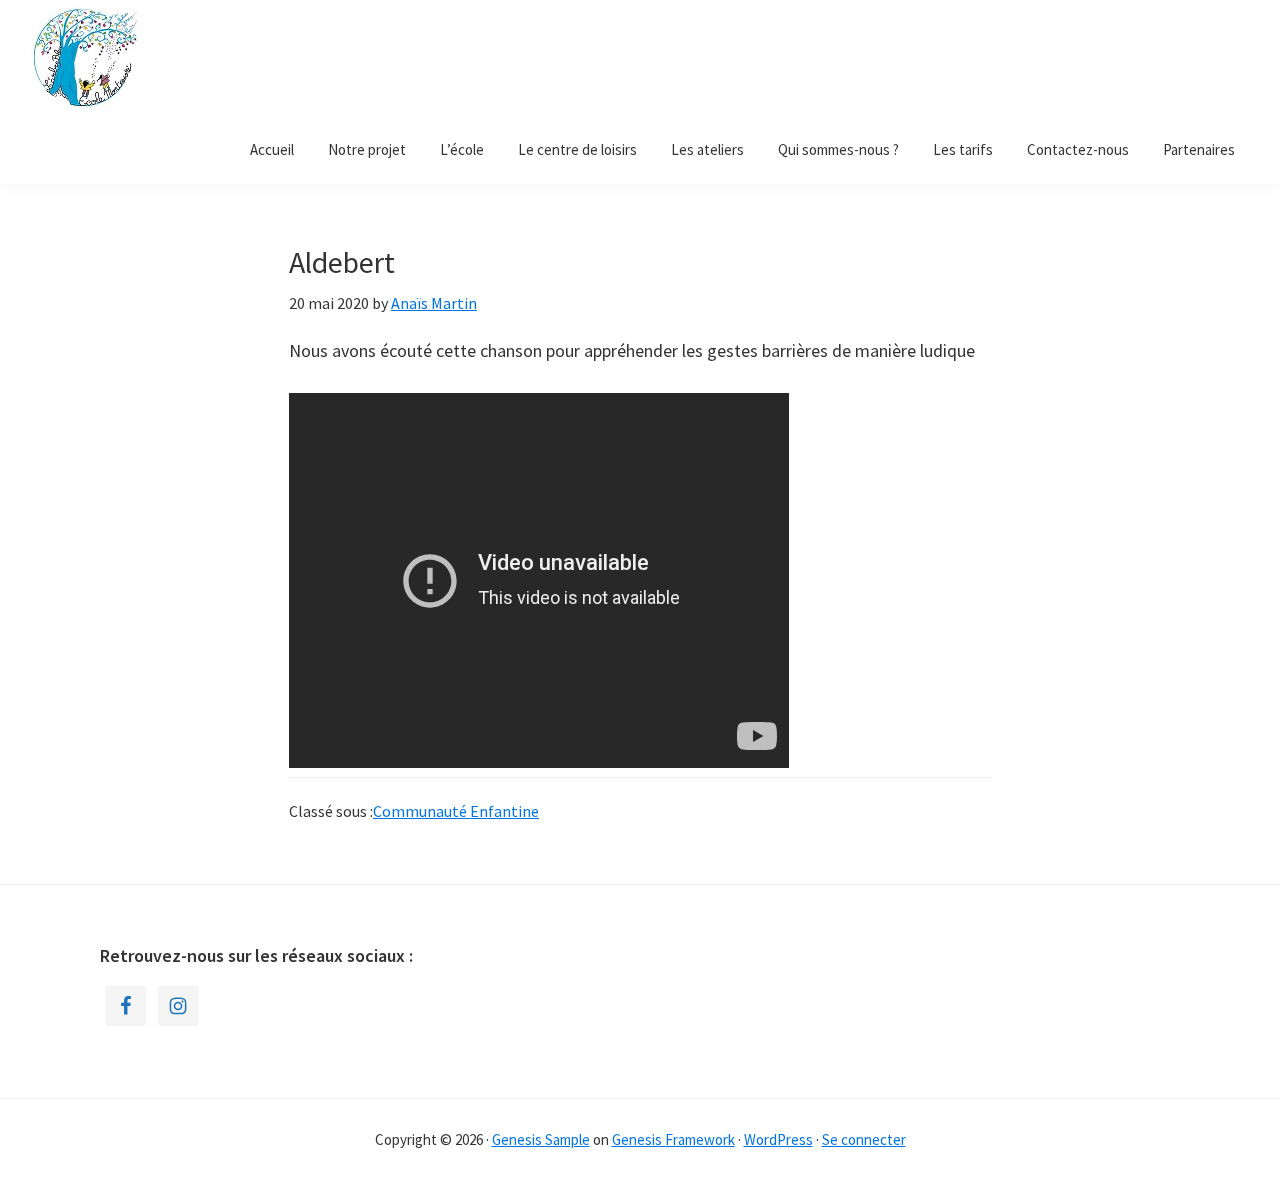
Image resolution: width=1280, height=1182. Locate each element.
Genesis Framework (673, 1139)
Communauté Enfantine (456, 811)
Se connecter (864, 1139)
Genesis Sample (541, 1139)
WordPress (778, 1139)
